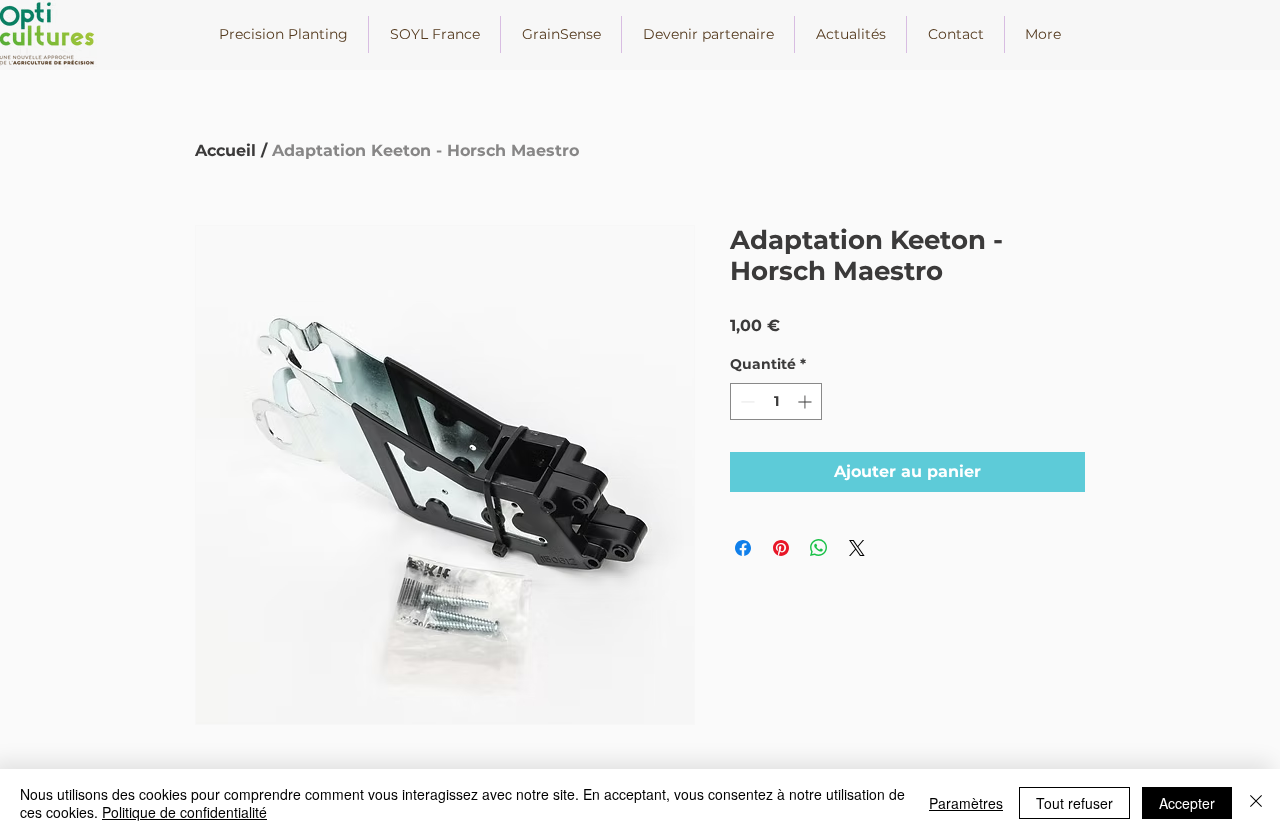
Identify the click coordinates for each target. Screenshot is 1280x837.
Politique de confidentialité (184, 812)
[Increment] (806, 401)
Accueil (225, 150)
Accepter (1187, 803)
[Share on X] (857, 548)
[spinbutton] (776, 401)
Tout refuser (1074, 803)
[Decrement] (745, 401)
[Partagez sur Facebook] (743, 548)
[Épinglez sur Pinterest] (781, 548)
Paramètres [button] (966, 803)
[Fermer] (1256, 803)
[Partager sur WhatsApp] (819, 548)
